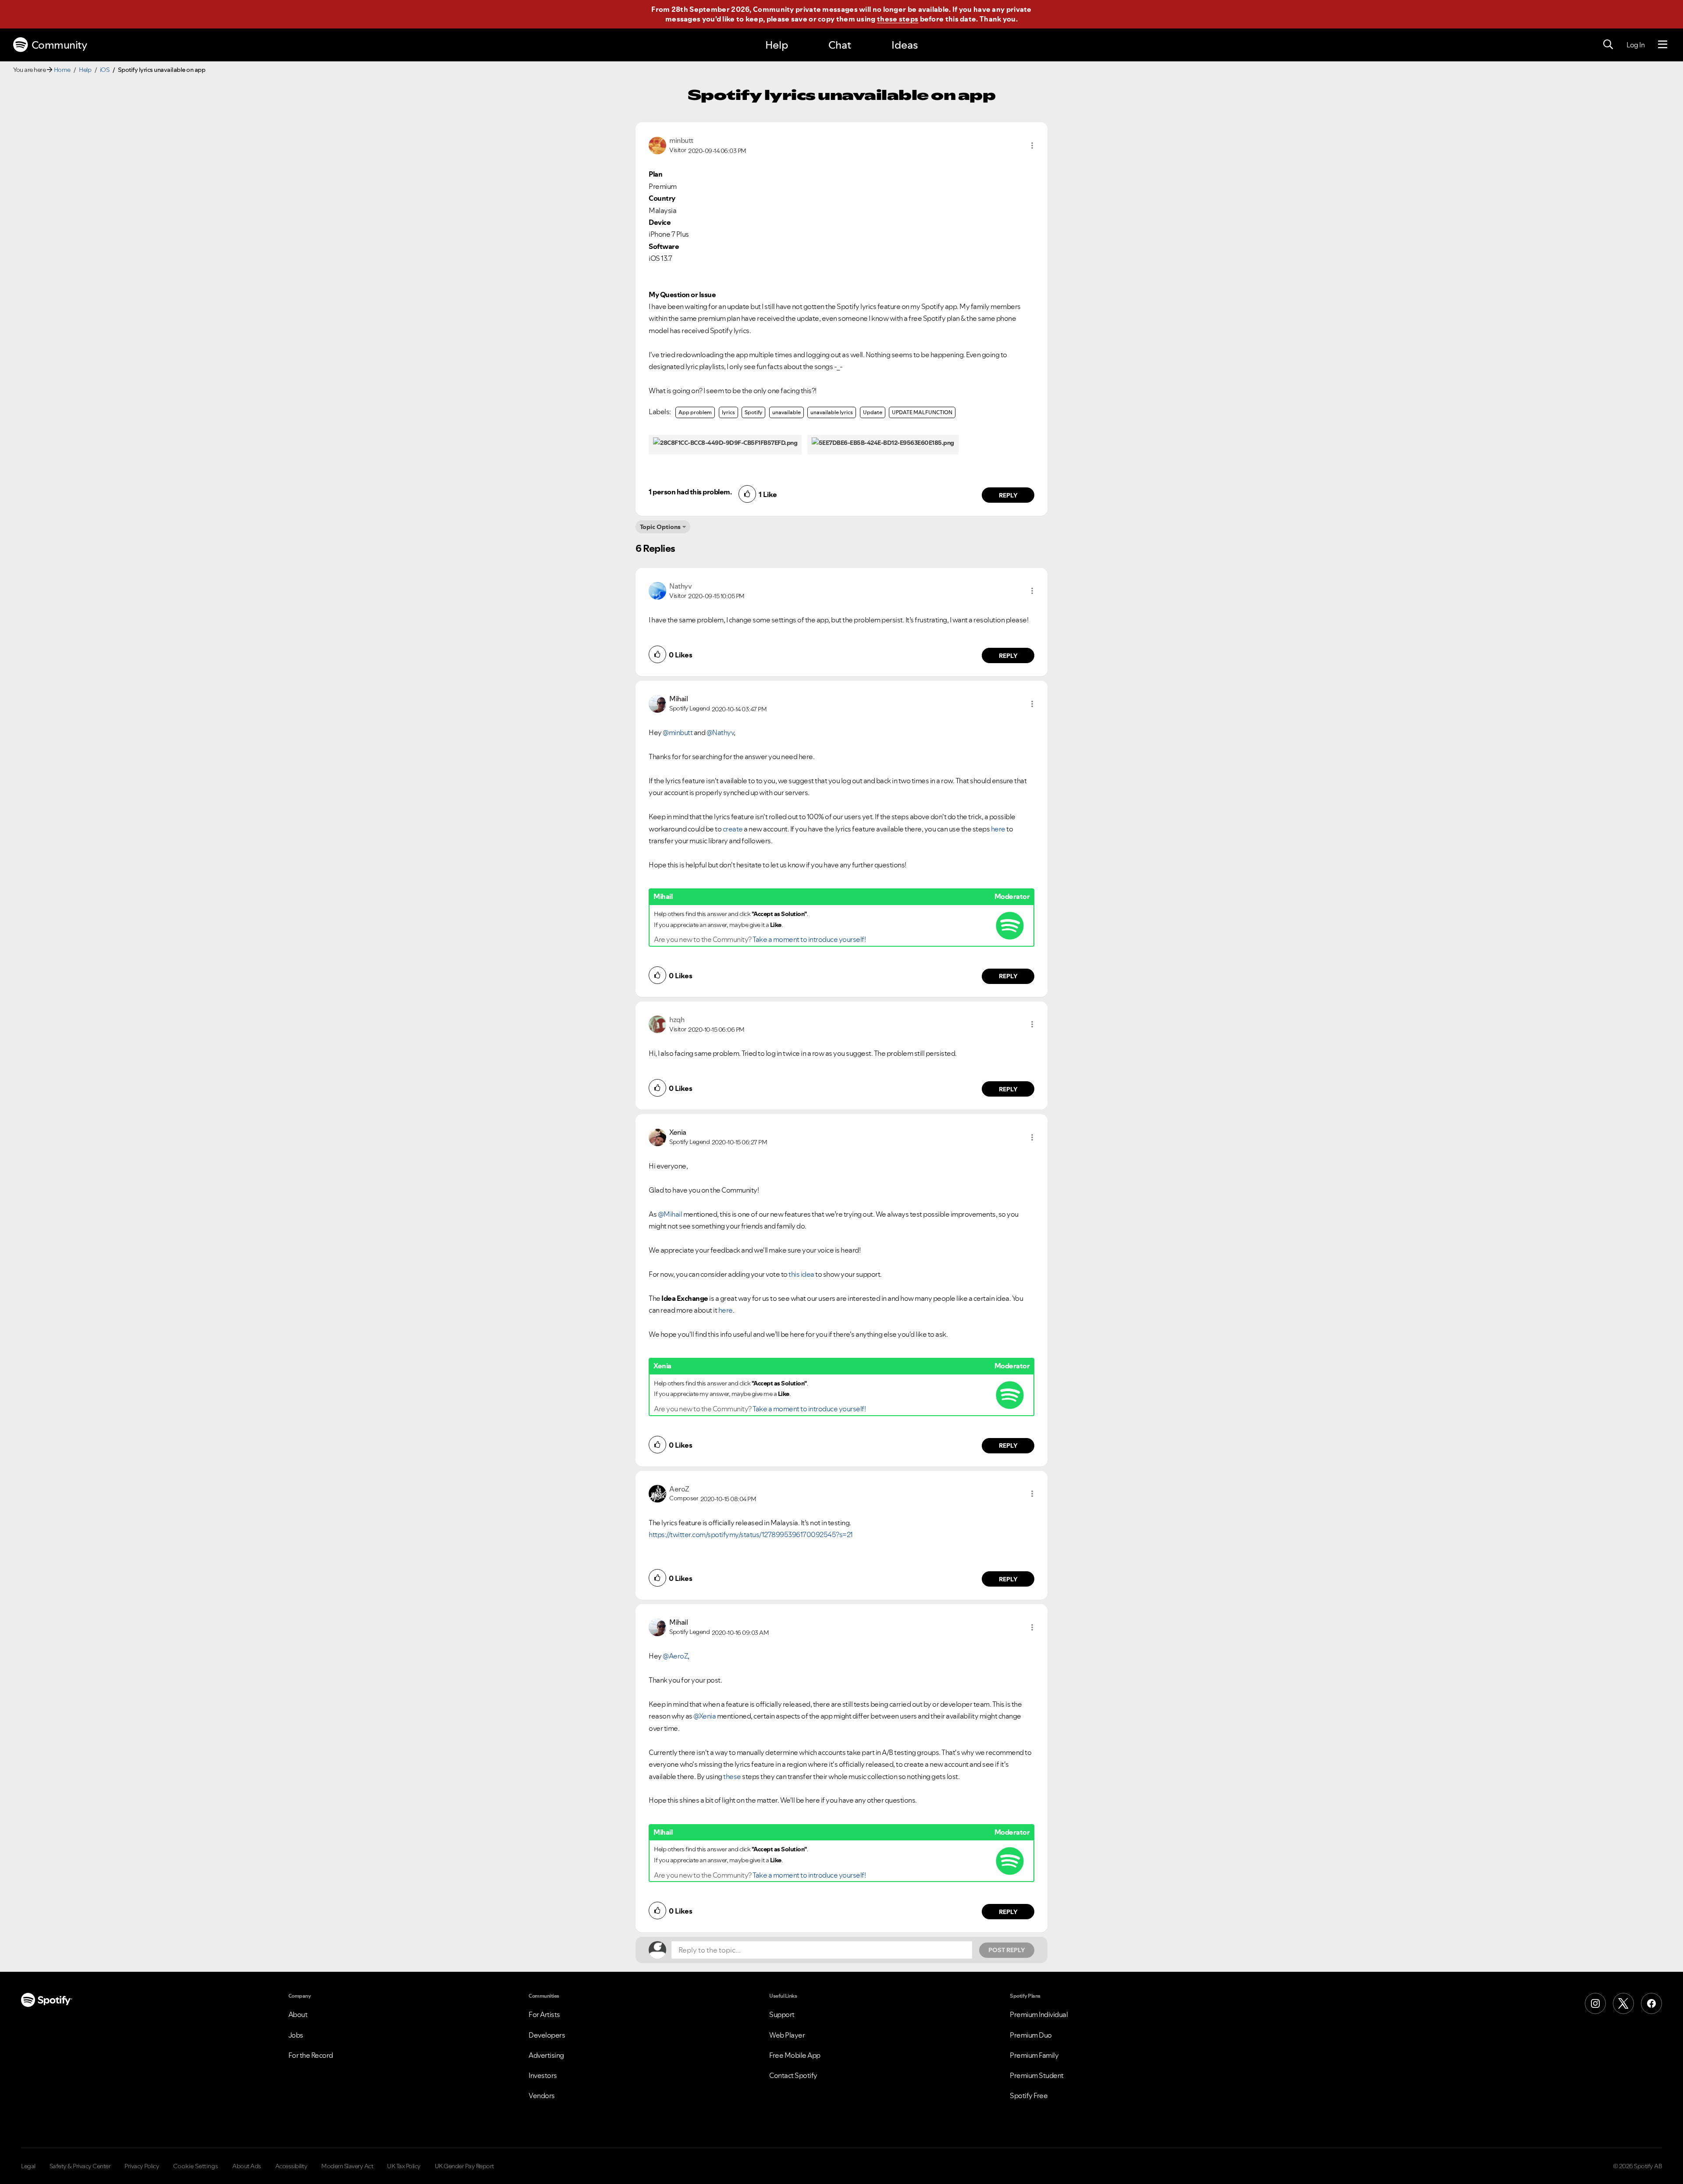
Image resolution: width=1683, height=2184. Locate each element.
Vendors (542, 2095)
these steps (898, 19)
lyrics (728, 412)
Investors (543, 2075)
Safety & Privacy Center (80, 2166)
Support (782, 2014)
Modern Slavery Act (347, 2166)
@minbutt (678, 732)
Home (62, 70)
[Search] (1608, 45)
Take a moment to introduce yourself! (809, 939)
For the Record (311, 2055)
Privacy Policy (142, 2166)
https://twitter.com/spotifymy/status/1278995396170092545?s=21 (751, 1534)
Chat (840, 45)
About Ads (247, 2166)
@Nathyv (720, 732)
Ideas (905, 45)
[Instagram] (1595, 2003)
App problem (695, 412)
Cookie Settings (196, 2166)
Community (59, 45)
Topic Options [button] (660, 527)
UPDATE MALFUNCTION (922, 412)
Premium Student (1037, 2075)
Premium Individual (1039, 2014)
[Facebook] (1651, 2003)
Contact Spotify (793, 2075)
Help (777, 45)
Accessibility (291, 2166)
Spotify (753, 412)
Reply (1008, 495)
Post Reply (1007, 1950)
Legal (28, 2166)
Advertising (546, 2055)
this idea (801, 1274)
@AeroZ (675, 1656)
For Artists (544, 2014)
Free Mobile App (795, 2055)
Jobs (296, 2035)
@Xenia (705, 1716)
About (298, 2014)
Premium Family (1034, 2055)
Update (873, 412)
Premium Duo (1031, 2035)
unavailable (786, 412)
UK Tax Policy (404, 2166)
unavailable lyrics (832, 412)
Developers (547, 2035)
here (998, 829)
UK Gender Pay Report (464, 2166)
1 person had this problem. (690, 492)
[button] (1032, 146)
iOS (105, 70)
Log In (1635, 45)
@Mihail (670, 1214)
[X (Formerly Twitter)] (1623, 2003)
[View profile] (657, 145)
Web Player (787, 2035)
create (733, 829)
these (733, 1776)
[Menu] (1663, 45)
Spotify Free (1029, 2095)
